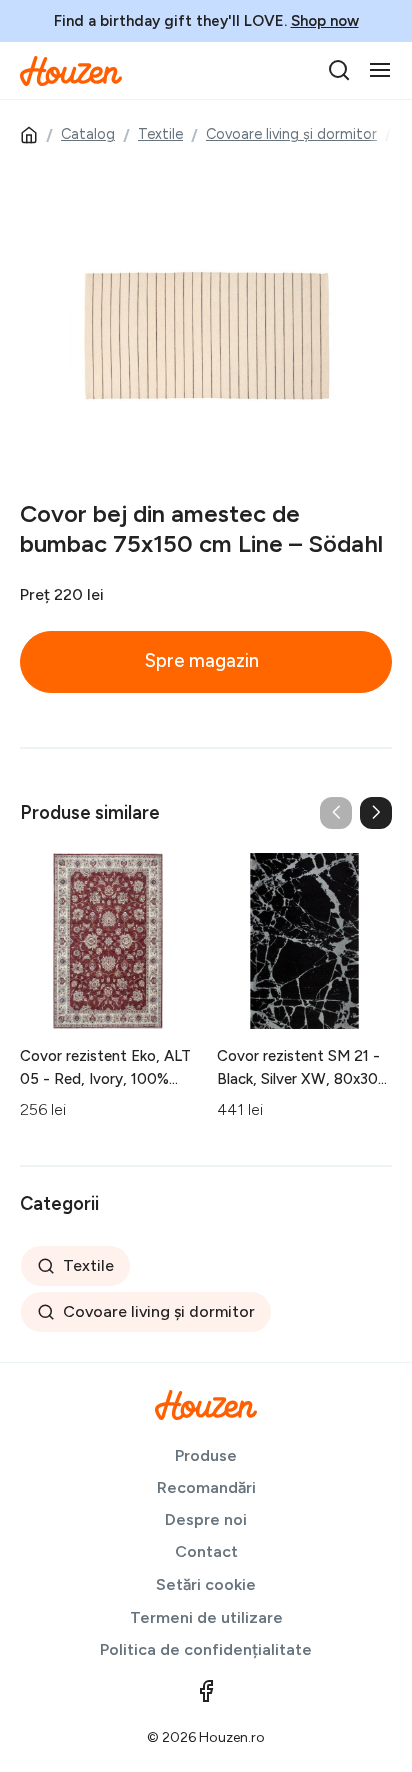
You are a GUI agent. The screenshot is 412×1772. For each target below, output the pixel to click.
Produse (206, 1455)
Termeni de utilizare (206, 1617)
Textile (160, 134)
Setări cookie (206, 1584)
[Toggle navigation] (380, 70)
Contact (206, 1551)
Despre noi (206, 1519)
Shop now (325, 21)
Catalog (88, 134)
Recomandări (206, 1487)
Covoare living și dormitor (291, 134)
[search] (339, 70)
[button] (376, 813)
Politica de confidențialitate (206, 1649)
